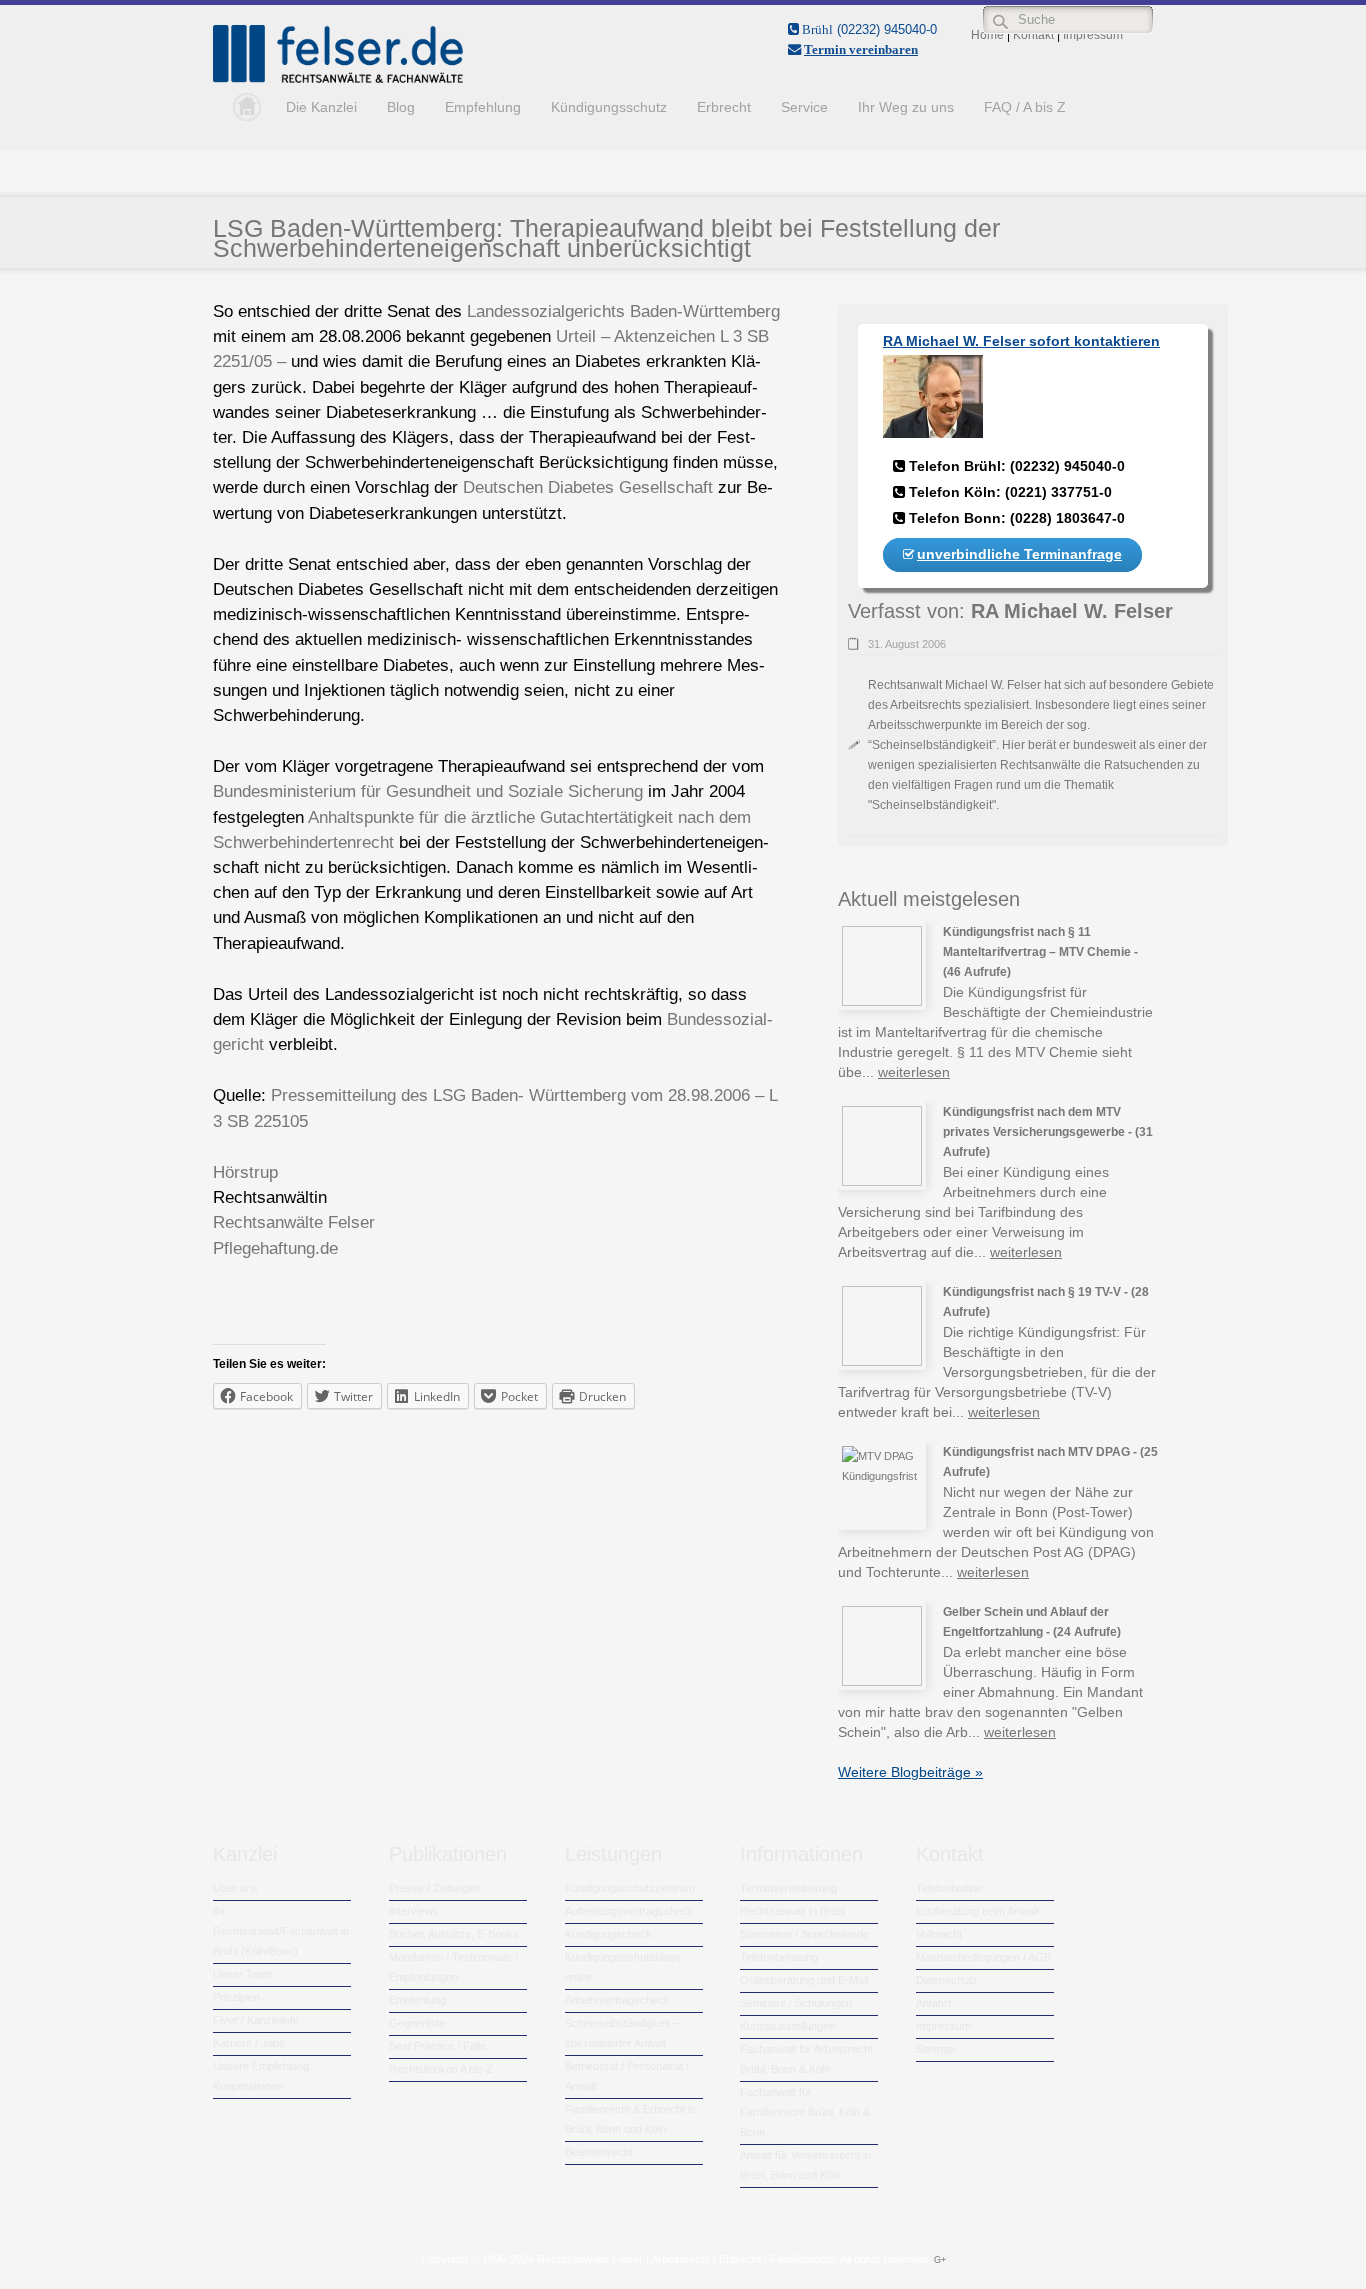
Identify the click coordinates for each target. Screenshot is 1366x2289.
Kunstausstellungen (787, 2026)
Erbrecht (724, 107)
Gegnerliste (417, 2023)
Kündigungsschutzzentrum (630, 1888)
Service (804, 107)
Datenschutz (947, 1980)
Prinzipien (236, 1997)
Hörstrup (245, 1172)
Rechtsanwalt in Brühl (792, 1911)
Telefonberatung (779, 1957)
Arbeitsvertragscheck (617, 2000)
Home (242, 107)
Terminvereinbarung (788, 1888)
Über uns (235, 1888)
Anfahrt (933, 2003)
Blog (401, 107)
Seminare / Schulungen (796, 2003)
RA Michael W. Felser (1072, 611)
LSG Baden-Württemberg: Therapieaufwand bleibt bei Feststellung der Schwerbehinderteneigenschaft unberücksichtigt (606, 238)
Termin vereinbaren (861, 49)
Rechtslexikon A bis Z (441, 2069)
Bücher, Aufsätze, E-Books (454, 1934)
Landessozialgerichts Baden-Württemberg (623, 311)
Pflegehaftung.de (275, 1248)
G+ (940, 2260)
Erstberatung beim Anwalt (977, 1911)
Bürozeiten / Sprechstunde (804, 1934)
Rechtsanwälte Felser (294, 1222)
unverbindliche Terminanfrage (1019, 554)
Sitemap (935, 2049)
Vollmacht (939, 1934)
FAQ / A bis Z (1025, 107)
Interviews (414, 1911)
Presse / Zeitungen (435, 1888)
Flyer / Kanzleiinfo (256, 2020)
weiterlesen (914, 1072)
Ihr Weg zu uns (906, 107)
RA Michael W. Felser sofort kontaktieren (1021, 341)
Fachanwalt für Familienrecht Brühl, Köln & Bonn (805, 2112)
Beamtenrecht (599, 2152)
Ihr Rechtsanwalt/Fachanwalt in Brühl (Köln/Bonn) (281, 1931)
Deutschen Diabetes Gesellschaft (588, 487)
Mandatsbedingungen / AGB (983, 1957)
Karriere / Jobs (249, 2043)
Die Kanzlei (321, 107)
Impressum (943, 2026)
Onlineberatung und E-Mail (804, 1980)
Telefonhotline (949, 1888)
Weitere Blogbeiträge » (910, 1772)
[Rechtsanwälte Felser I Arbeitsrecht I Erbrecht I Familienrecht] (338, 79)
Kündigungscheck (608, 1934)
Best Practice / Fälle (437, 2046)
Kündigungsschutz (609, 107)
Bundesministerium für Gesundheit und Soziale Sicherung (428, 791)
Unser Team (243, 1974)
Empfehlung (483, 107)
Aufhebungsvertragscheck (629, 1911)
